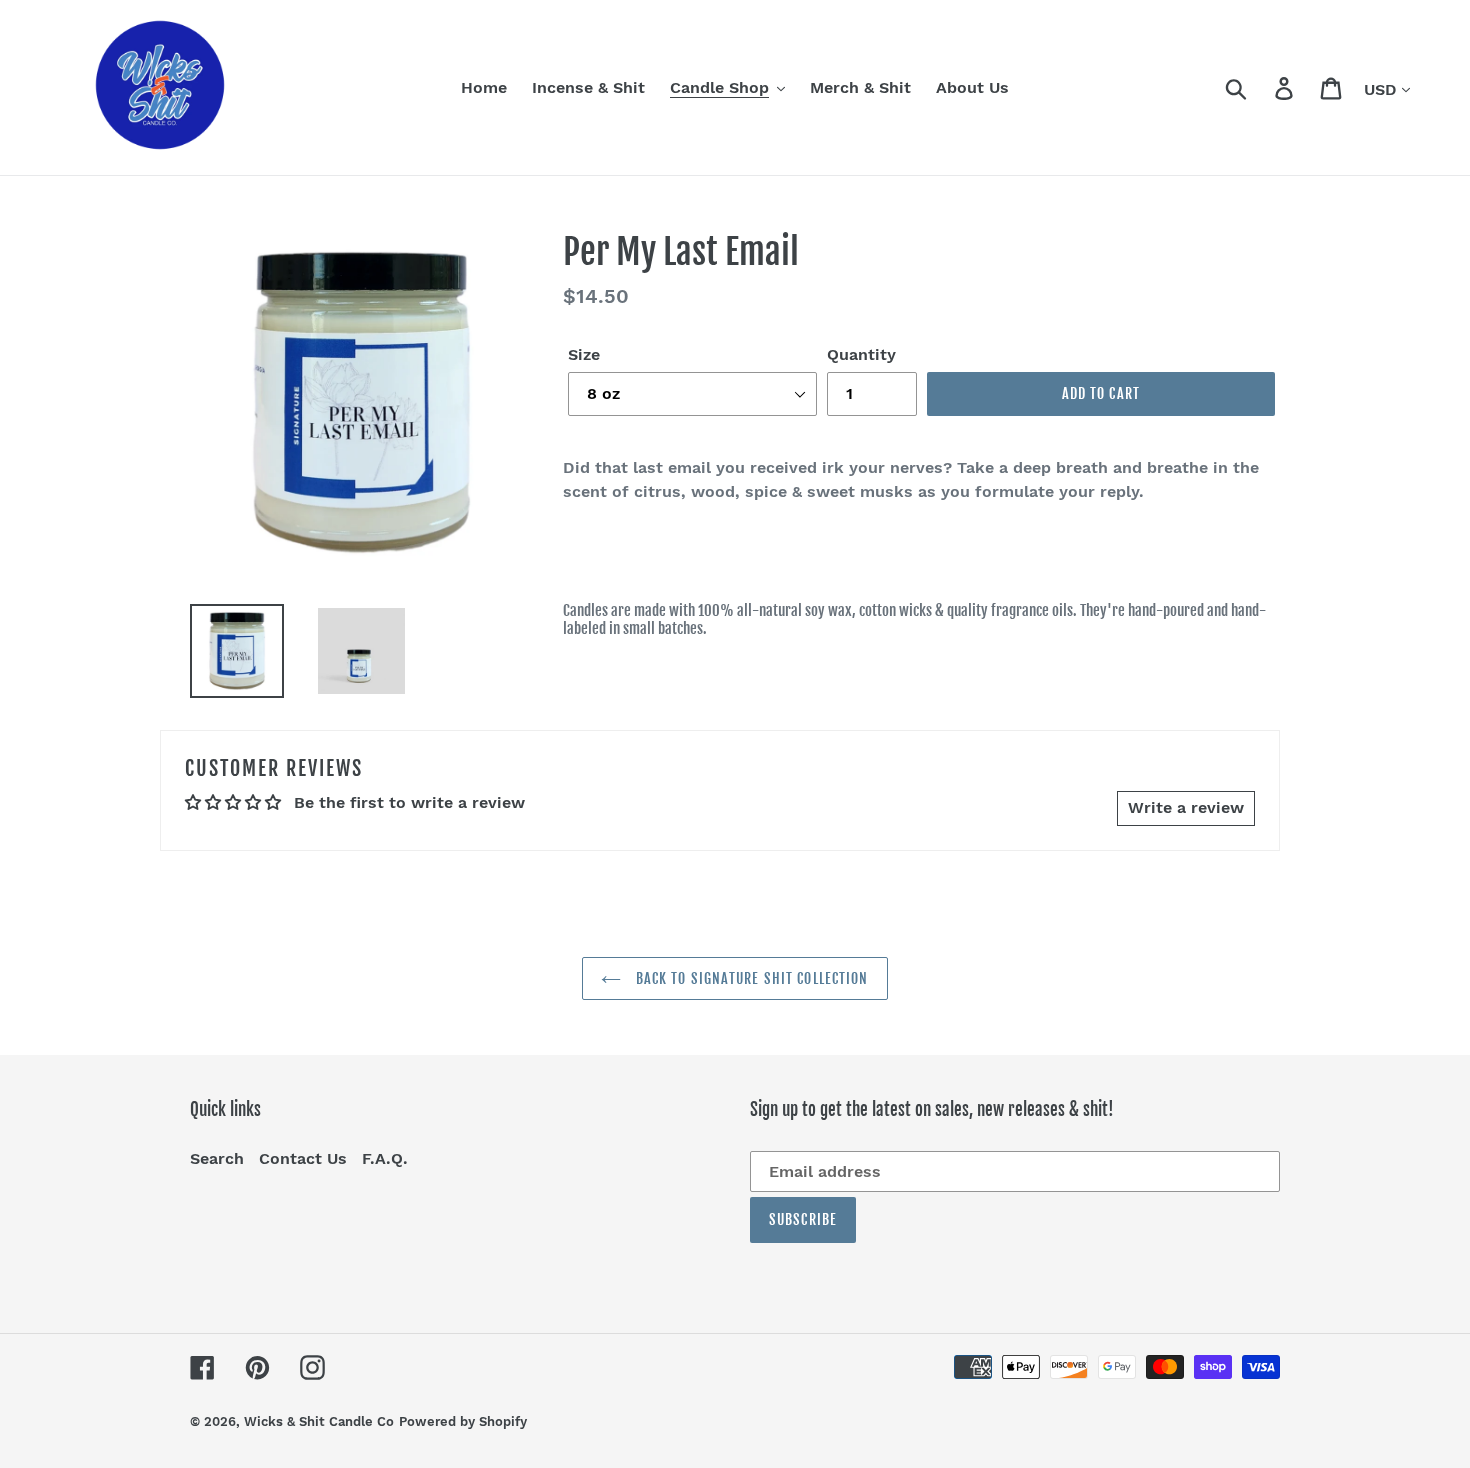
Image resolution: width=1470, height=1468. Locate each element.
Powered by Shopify (463, 1421)
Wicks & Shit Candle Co (319, 1421)
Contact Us (303, 1158)
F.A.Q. (385, 1158)
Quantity (861, 354)
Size (584, 354)
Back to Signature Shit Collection (749, 978)
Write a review (1186, 807)
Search (217, 1158)
